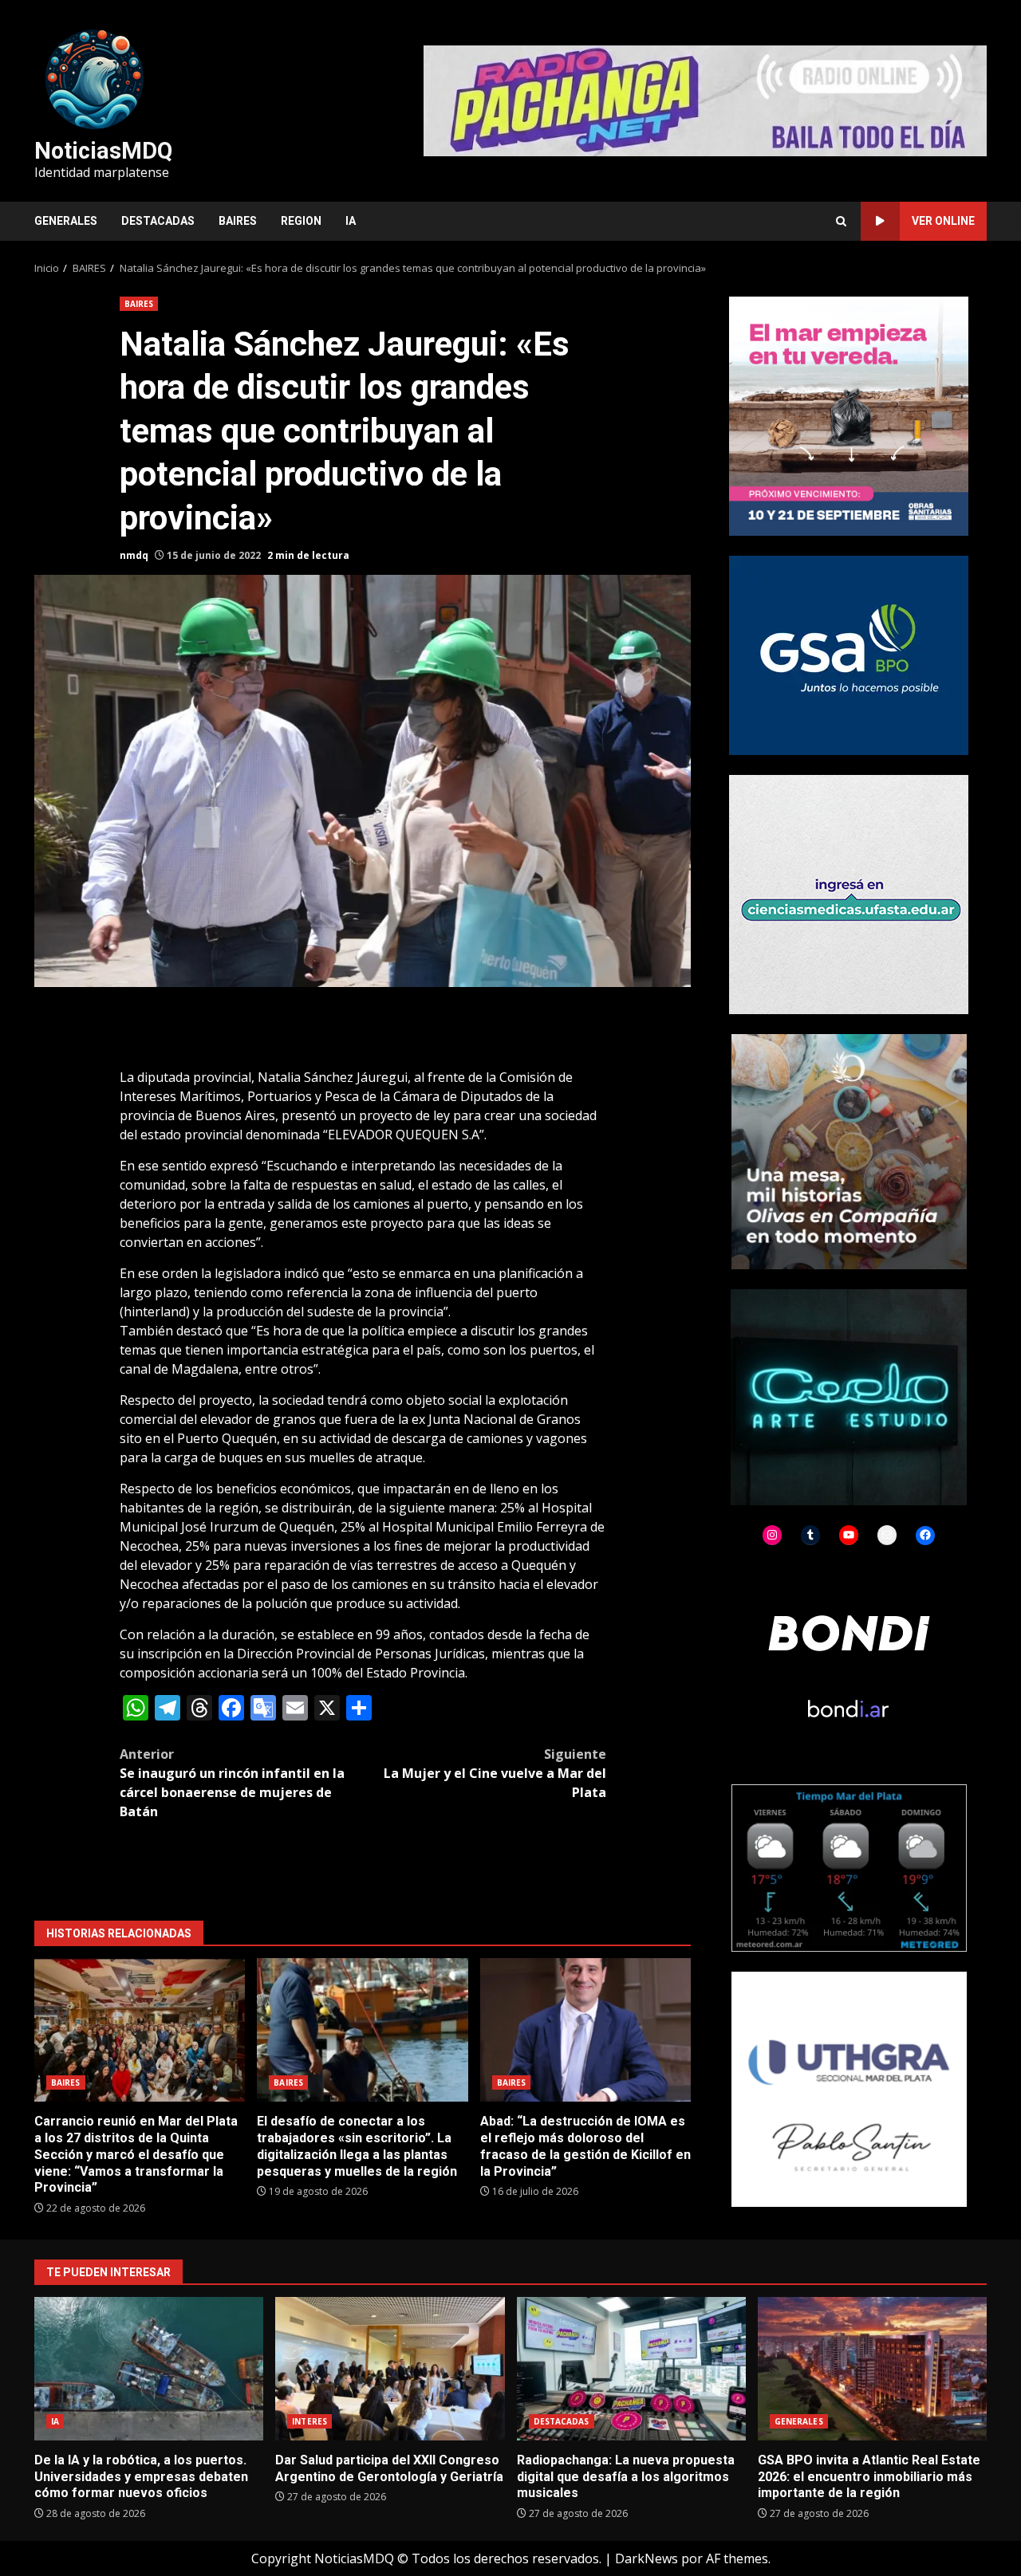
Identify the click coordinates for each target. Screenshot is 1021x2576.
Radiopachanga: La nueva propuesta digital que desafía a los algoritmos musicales (631, 2369)
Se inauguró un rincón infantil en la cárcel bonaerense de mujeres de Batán (232, 1783)
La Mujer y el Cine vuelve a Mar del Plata (495, 1773)
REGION (301, 221)
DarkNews (647, 2558)
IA (351, 221)
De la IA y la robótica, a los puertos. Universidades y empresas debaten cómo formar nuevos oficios (149, 2369)
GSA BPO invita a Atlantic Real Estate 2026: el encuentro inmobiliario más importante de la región (872, 2369)
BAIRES (238, 221)
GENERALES (66, 221)
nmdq (134, 555)
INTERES (309, 2421)
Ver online (943, 221)
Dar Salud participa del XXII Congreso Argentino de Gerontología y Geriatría (390, 2369)
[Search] (841, 221)
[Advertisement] (705, 100)
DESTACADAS (158, 221)
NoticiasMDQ (103, 151)
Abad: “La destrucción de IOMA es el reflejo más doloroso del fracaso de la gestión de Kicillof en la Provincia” (585, 2030)
